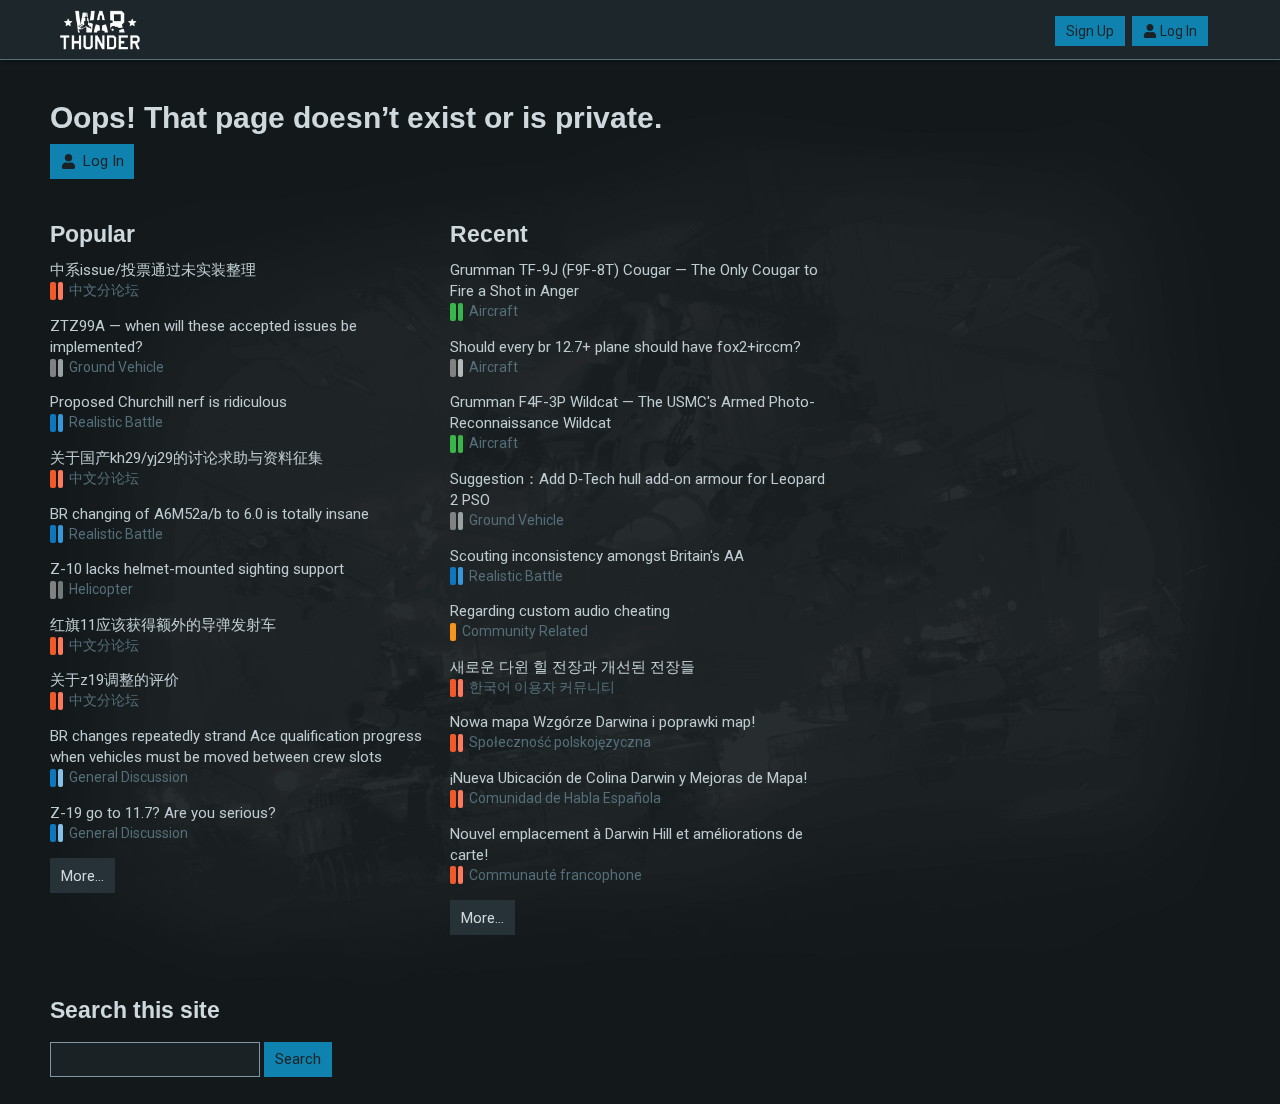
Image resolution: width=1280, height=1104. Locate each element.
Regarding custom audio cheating (560, 611)
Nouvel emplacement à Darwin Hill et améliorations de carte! (626, 844)
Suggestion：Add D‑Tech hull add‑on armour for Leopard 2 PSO (637, 489)
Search (298, 1059)
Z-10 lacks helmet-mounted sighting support (197, 569)
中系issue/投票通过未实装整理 (153, 270)
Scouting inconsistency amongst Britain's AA (597, 556)
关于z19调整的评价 (114, 680)
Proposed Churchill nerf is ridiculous (168, 402)
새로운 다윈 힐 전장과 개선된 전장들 (572, 667)
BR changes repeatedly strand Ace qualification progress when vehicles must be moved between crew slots (236, 746)
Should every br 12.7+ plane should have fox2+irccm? (625, 347)
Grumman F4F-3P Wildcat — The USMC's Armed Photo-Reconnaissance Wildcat (632, 412)
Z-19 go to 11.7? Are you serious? (163, 813)
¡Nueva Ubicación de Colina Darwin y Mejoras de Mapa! (628, 778)
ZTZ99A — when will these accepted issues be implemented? (203, 336)
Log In (1178, 31)
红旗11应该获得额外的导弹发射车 (163, 625)
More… (82, 876)
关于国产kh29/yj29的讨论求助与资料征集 (186, 458)
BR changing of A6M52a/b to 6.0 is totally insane (209, 514)
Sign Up (1090, 31)
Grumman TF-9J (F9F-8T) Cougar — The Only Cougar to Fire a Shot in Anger (634, 280)
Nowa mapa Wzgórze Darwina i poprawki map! (602, 722)
